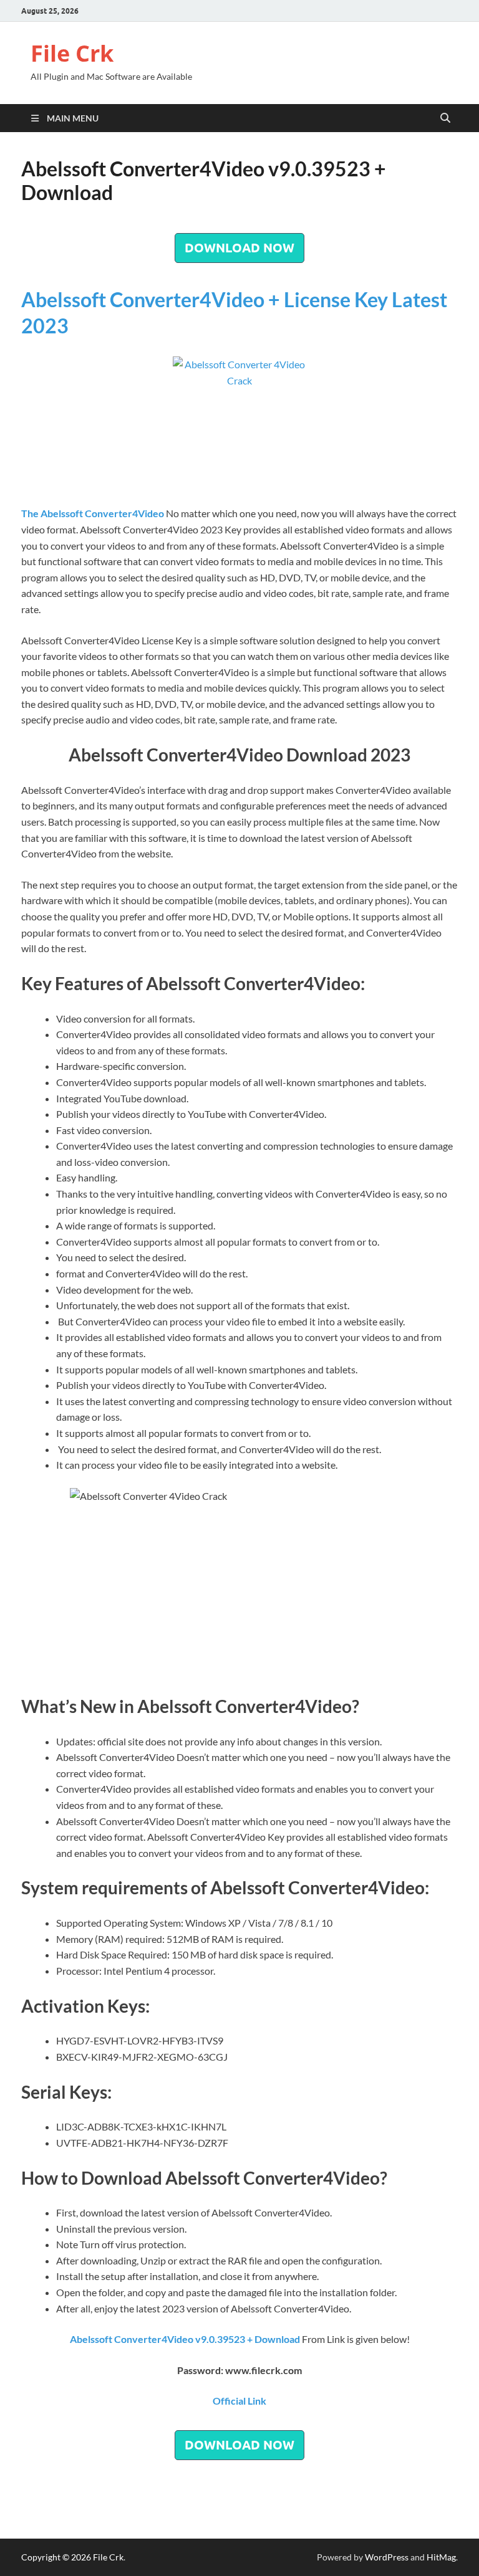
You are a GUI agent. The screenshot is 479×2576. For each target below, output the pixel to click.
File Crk (72, 53)
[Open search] (445, 118)
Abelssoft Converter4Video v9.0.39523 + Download (185, 2339)
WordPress (387, 2557)
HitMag (441, 2557)
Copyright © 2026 (57, 2557)
